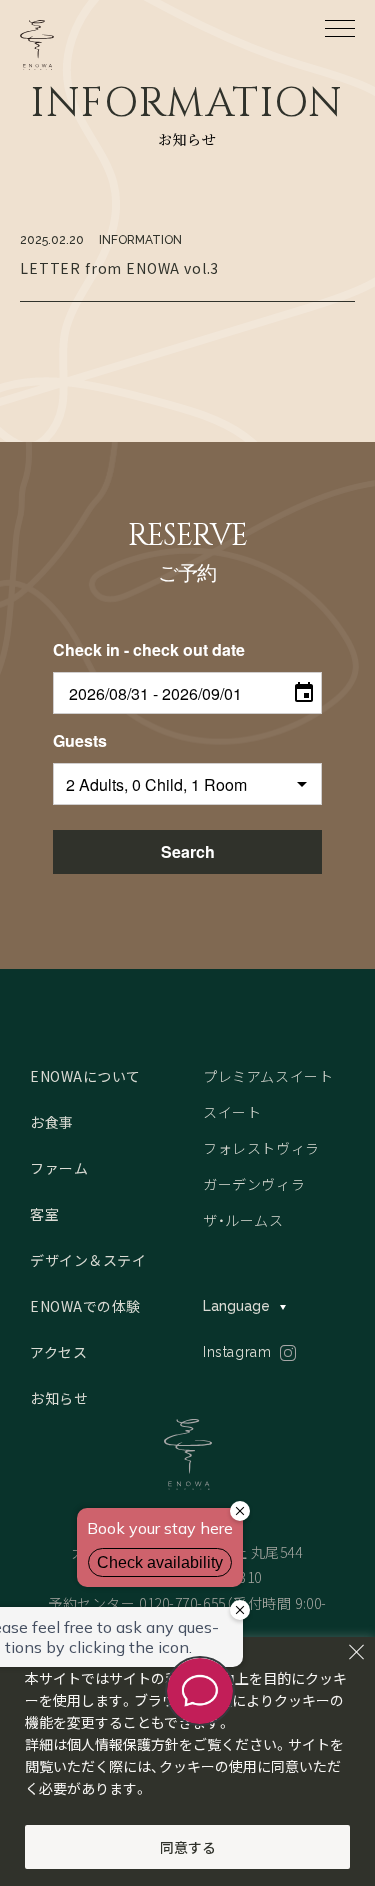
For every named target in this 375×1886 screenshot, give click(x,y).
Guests (80, 740)
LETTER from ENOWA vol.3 (119, 268)
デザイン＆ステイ (88, 1260)
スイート (232, 1112)
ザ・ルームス (243, 1220)
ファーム (59, 1168)
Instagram (237, 1352)
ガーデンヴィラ (254, 1184)
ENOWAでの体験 (85, 1306)
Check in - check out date (149, 649)
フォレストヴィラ (261, 1148)
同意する (188, 1847)
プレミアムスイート (268, 1076)
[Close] (356, 1652)
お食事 (52, 1122)
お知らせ (59, 1398)
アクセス (58, 1352)
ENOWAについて (85, 1076)
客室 (44, 1214)
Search (188, 851)
